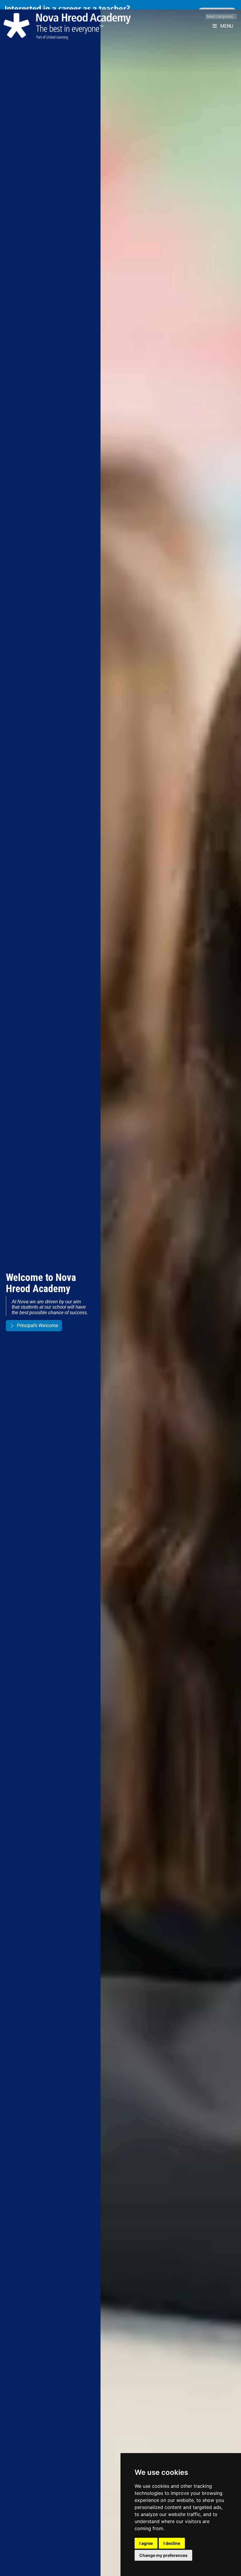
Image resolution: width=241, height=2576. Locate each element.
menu (226, 17)
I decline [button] (172, 2543)
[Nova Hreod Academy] (67, 17)
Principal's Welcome (37, 1325)
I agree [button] (146, 2543)
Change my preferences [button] (163, 2555)
